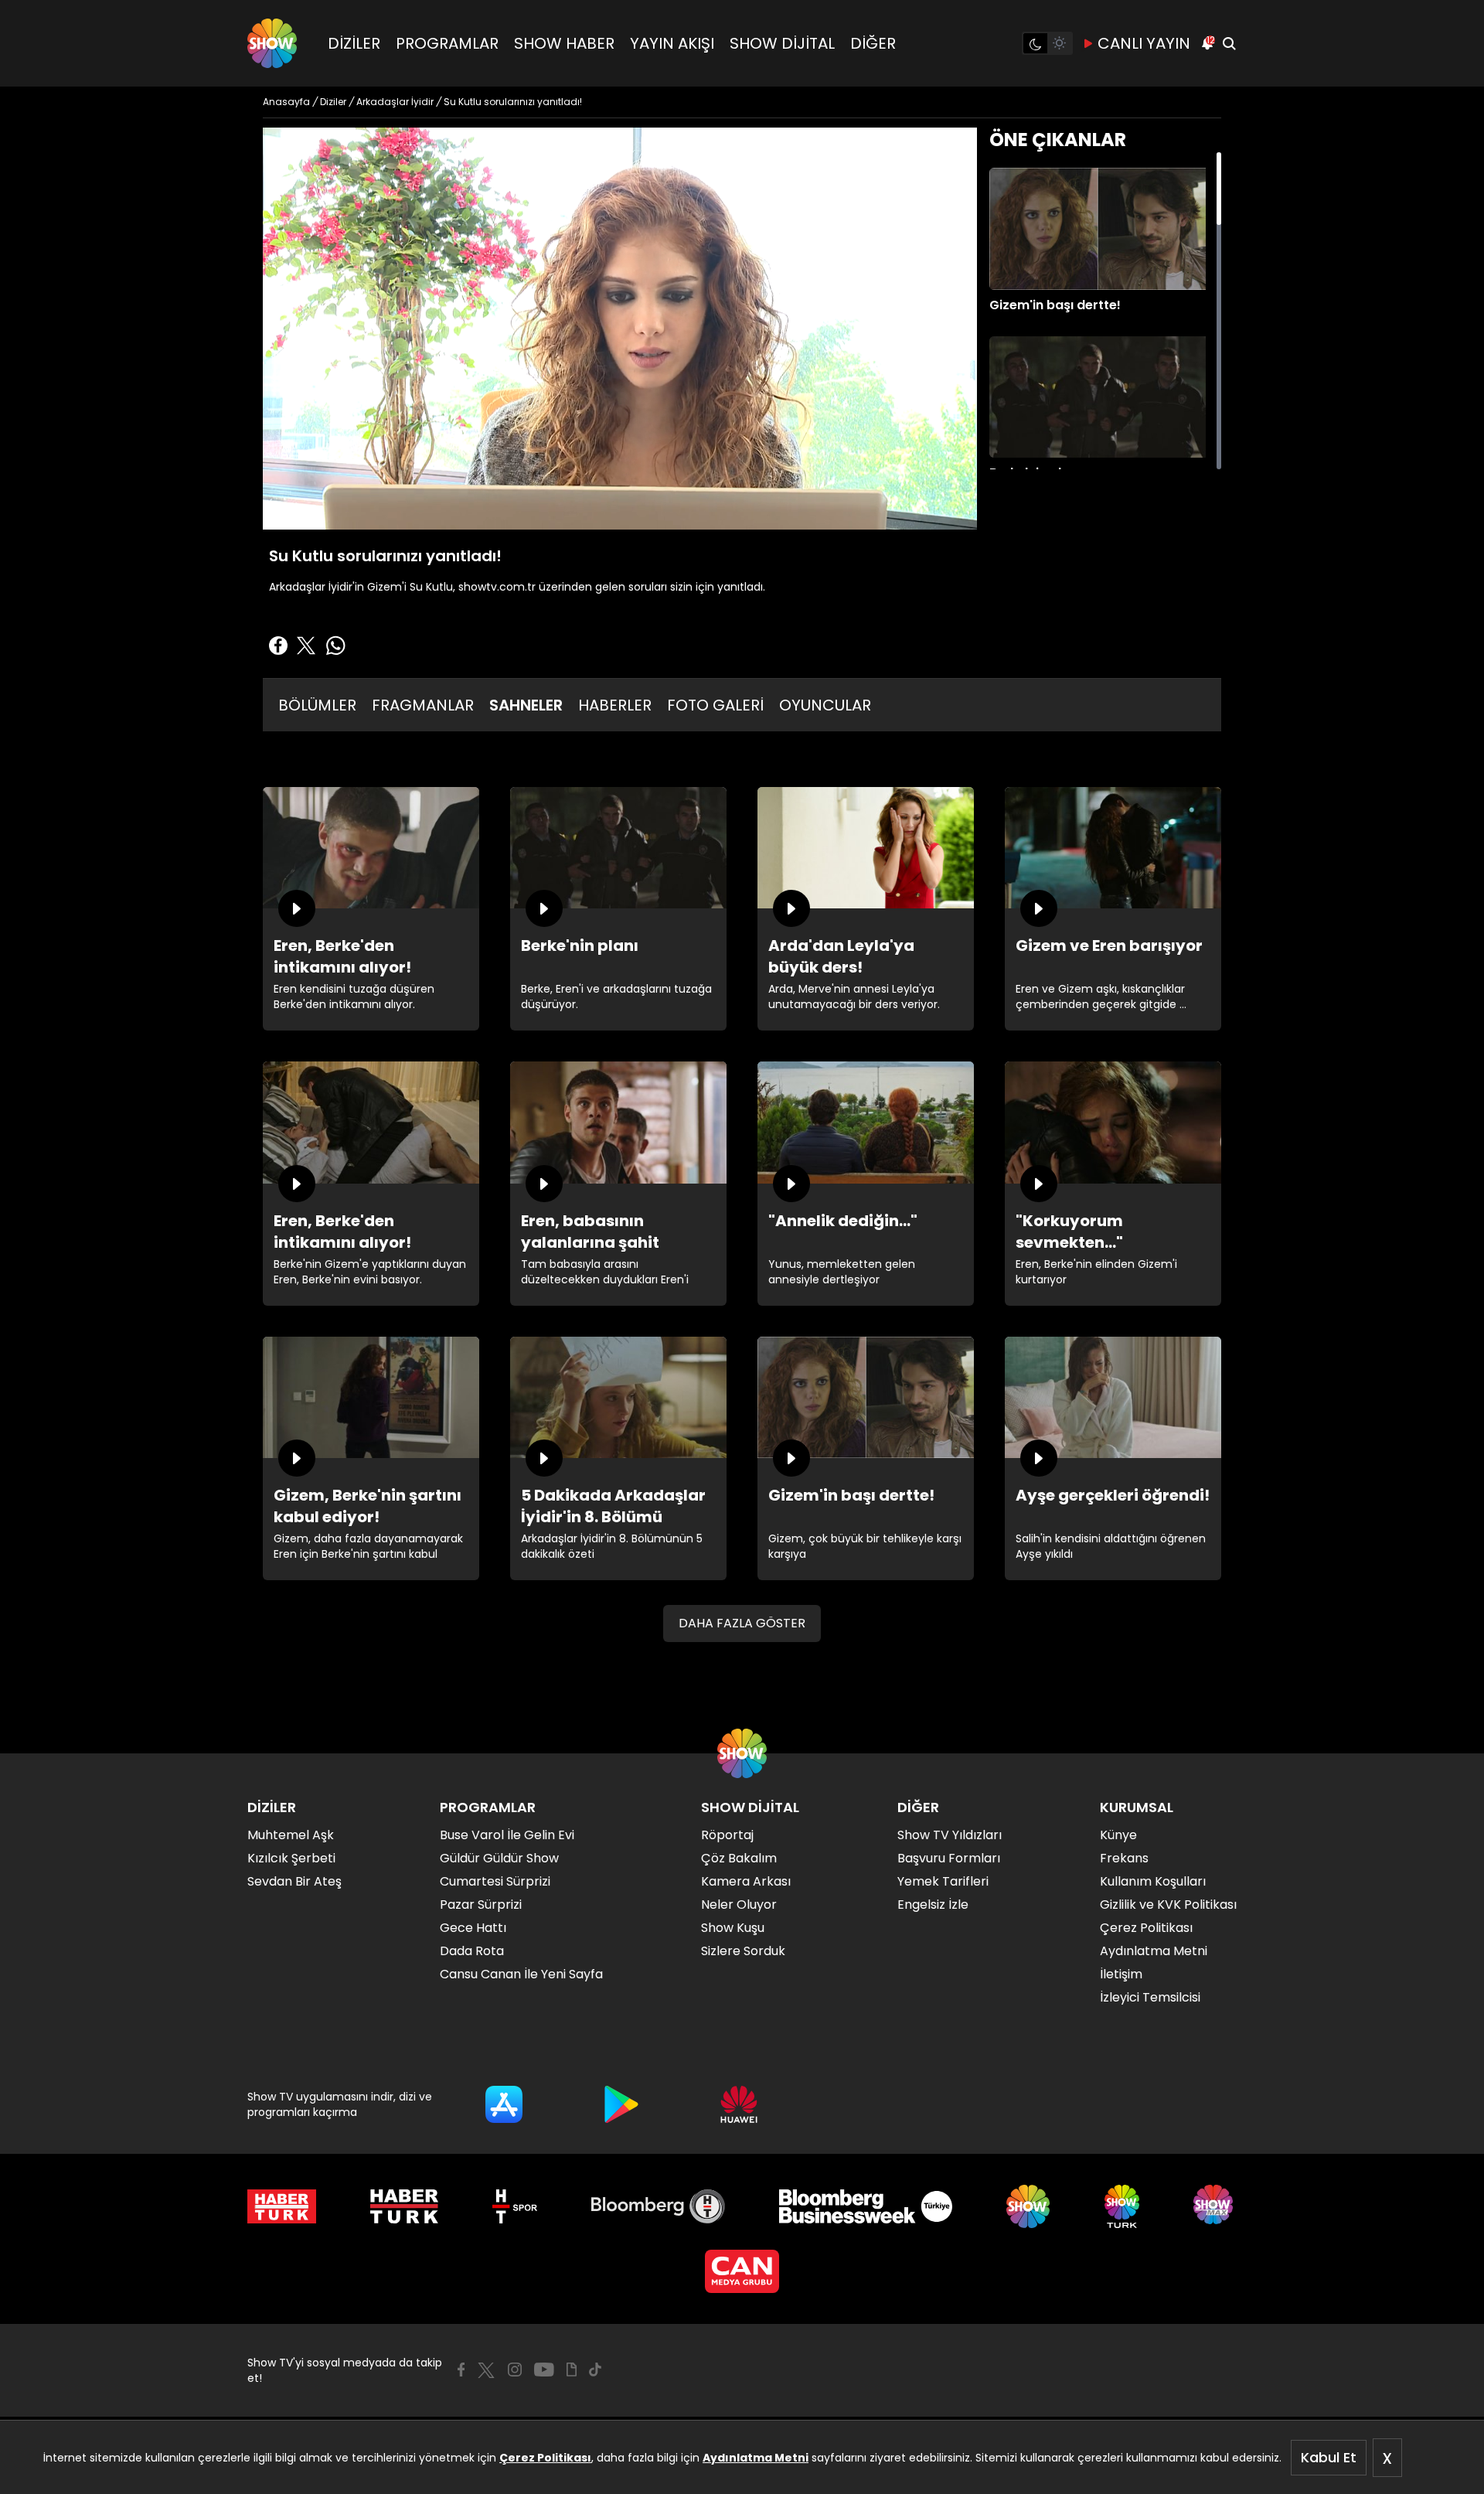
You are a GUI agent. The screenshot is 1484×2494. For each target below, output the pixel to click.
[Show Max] (1215, 2206)
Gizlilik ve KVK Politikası (1168, 1905)
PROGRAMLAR (447, 43)
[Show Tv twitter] (486, 2370)
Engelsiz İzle (933, 1905)
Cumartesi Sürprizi (495, 1881)
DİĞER (873, 43)
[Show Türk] (1122, 2206)
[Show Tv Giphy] (572, 2370)
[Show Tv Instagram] (515, 2370)
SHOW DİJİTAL (782, 43)
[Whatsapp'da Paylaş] (335, 646)
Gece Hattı (473, 1928)
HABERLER (615, 705)
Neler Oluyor (739, 1905)
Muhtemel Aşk (291, 1835)
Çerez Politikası (545, 2458)
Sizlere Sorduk (743, 1951)
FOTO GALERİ (715, 705)
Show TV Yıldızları (950, 1835)
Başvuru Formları (949, 1858)
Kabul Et (1329, 2457)
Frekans (1124, 1858)
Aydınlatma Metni (756, 2458)
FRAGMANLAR (423, 705)
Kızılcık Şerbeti (291, 1858)
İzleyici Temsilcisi (1150, 1997)
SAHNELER (526, 705)
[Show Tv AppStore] (504, 2104)
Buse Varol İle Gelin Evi (507, 1835)
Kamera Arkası (746, 1881)
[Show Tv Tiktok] (595, 2370)
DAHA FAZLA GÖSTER (742, 1623)
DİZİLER (354, 43)
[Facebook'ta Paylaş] (278, 646)
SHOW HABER (564, 43)
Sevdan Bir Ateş (294, 1881)
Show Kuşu (733, 1928)
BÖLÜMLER (317, 705)
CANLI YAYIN (1144, 43)
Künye (1118, 1835)
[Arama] (1229, 43)
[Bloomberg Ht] (658, 2206)
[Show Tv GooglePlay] (621, 2104)
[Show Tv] (272, 43)
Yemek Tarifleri (943, 1881)
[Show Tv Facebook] (461, 2370)
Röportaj (727, 1835)
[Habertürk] (282, 2206)
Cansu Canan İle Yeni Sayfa (521, 1974)
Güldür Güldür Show (499, 1858)
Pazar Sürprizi (481, 1905)
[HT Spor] (514, 2206)
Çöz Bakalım (739, 1858)
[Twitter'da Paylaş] (306, 646)
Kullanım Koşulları (1153, 1881)
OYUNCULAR (825, 705)
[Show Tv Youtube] (544, 2370)
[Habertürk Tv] (404, 2206)
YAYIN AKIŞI (672, 43)
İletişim (1121, 1974)
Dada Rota (472, 1951)
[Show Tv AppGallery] (739, 2104)
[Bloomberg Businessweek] (865, 2206)
